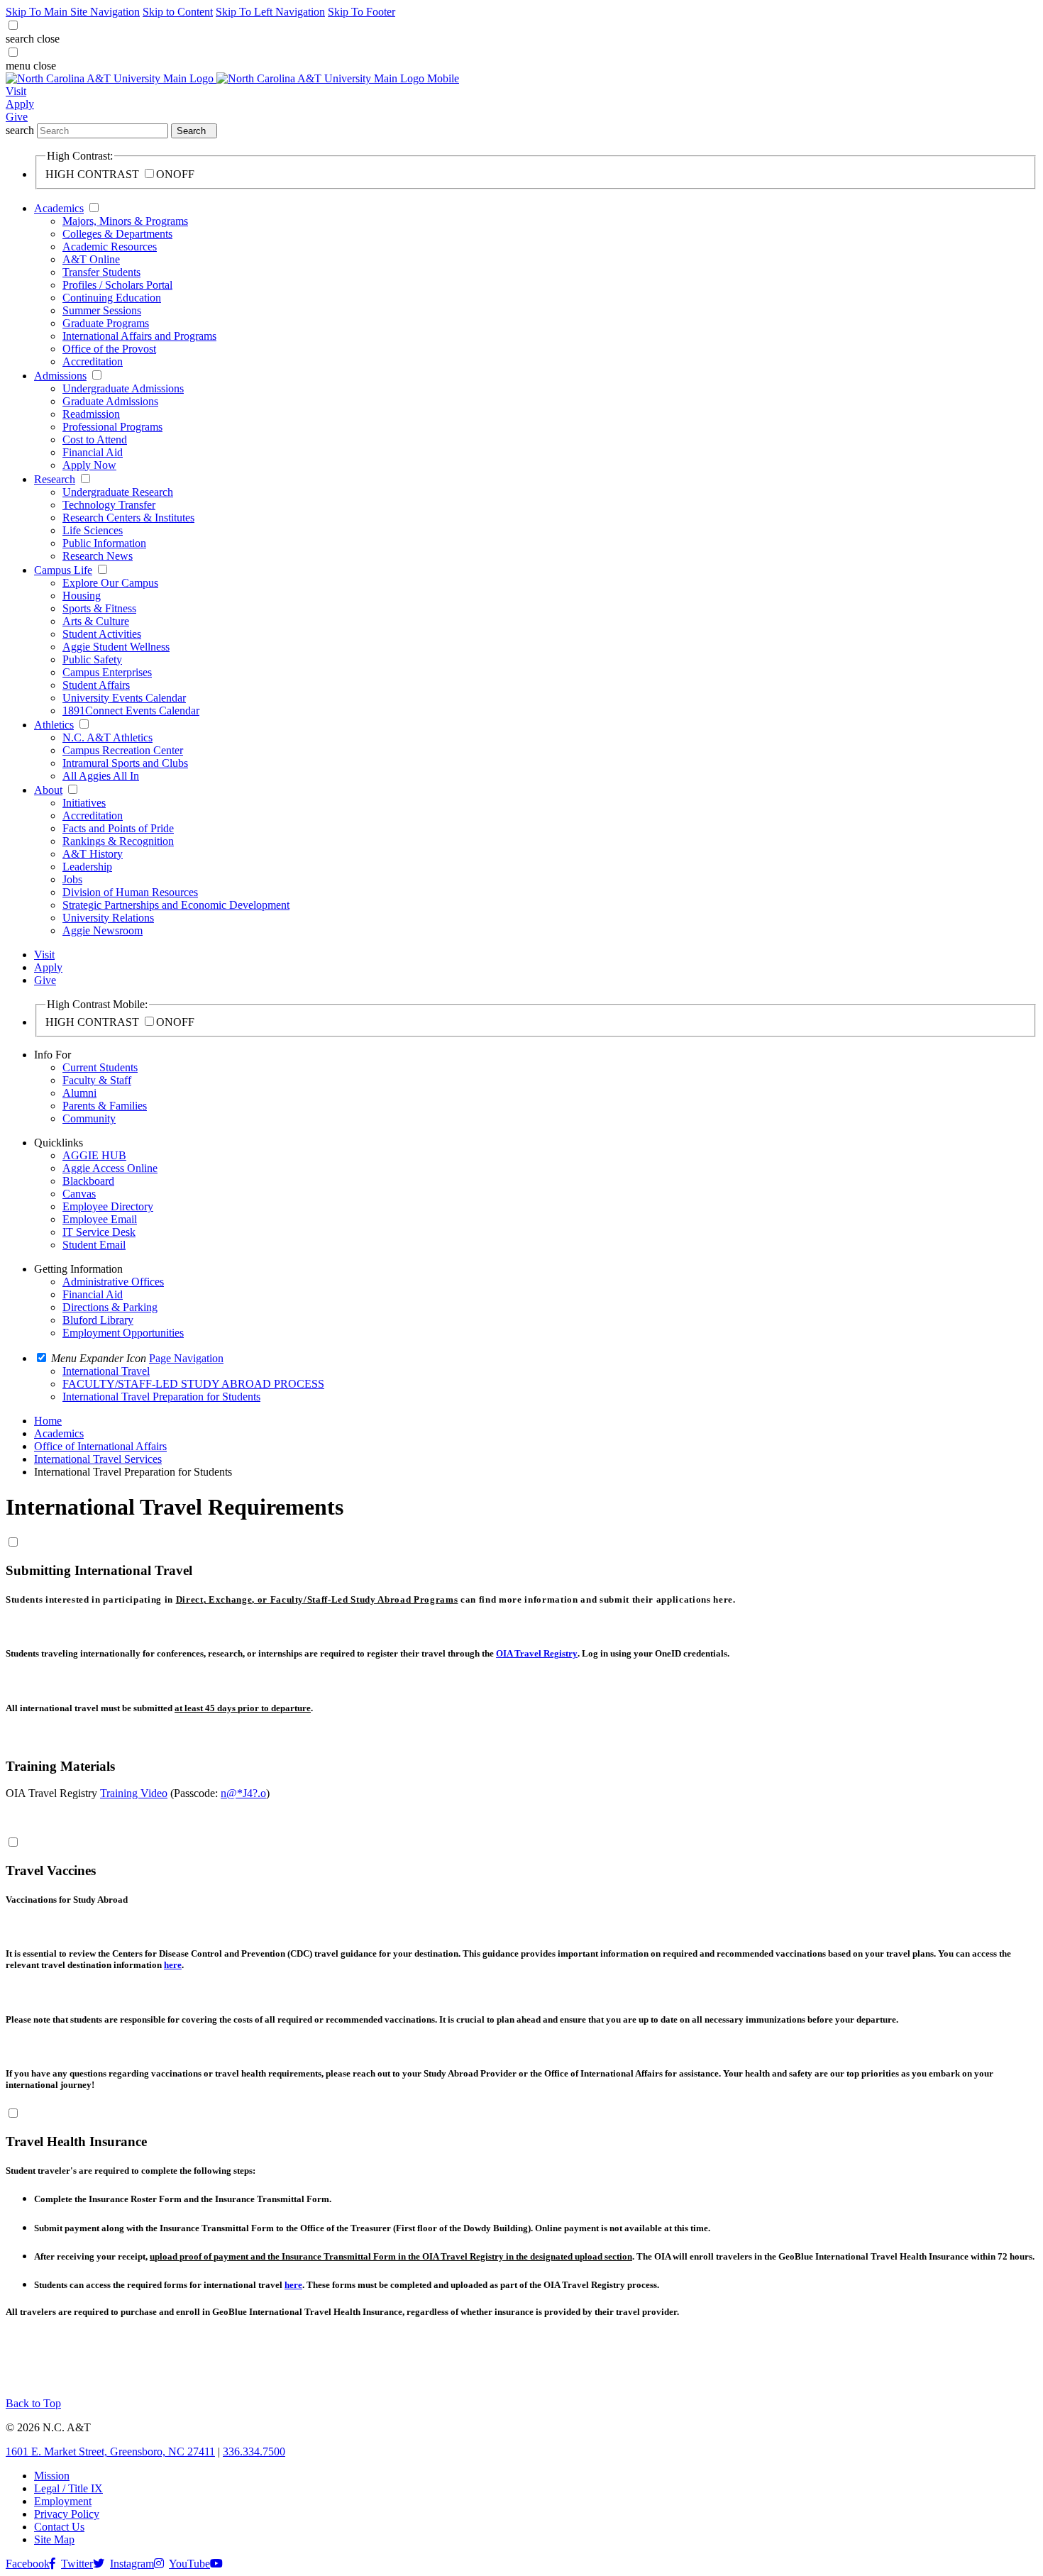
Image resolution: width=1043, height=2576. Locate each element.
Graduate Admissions (110, 401)
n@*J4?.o (243, 1793)
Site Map (54, 2539)
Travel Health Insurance (76, 2141)
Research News (98, 556)
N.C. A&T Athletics (107, 737)
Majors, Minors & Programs (125, 221)
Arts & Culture (96, 621)
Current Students (100, 1067)
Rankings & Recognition (118, 841)
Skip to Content (178, 12)
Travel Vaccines (51, 1870)
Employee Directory (108, 1206)
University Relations (108, 918)
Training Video (134, 1793)
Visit (16, 91)
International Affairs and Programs (139, 336)
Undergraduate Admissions (123, 388)
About (48, 790)
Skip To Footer (362, 12)
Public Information (104, 543)
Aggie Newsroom (103, 930)
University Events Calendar (124, 698)
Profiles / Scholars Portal (117, 285)
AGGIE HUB (94, 1155)
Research (55, 479)
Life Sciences (93, 530)
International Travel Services (98, 1459)
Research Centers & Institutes (128, 518)
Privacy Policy (67, 2514)
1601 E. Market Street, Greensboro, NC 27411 (110, 2451)
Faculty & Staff (97, 1080)
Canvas (79, 1194)
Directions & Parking (110, 1307)
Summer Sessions (102, 310)
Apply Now (89, 465)
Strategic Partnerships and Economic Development (176, 905)
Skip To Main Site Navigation (73, 12)
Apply (20, 104)
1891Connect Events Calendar (131, 711)
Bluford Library (98, 1320)
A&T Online (91, 259)
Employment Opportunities (123, 1333)
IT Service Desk (99, 1232)
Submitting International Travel (99, 1570)
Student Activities (102, 634)
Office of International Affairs (100, 1446)
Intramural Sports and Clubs (125, 763)
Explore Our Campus (110, 583)
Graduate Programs (106, 323)
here (173, 1965)
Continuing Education (112, 298)
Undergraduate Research (118, 492)
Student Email (94, 1245)
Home (48, 1421)
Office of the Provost (109, 349)
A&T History (93, 854)
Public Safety (92, 659)
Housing (82, 596)
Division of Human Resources (130, 892)
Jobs (72, 879)
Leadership (87, 867)
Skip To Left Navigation (270, 12)
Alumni (79, 1093)
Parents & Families (105, 1106)
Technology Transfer (109, 505)
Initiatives (84, 803)
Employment (63, 2501)
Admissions (60, 376)
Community (89, 1118)
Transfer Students (101, 272)
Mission (52, 2476)
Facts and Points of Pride (118, 828)
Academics (59, 208)
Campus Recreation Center (123, 750)
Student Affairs (96, 685)
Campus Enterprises (107, 672)
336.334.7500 (254, 2451)
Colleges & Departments (117, 234)
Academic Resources (110, 247)
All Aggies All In (101, 776)
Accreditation (93, 361)
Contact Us (59, 2527)
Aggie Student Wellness (116, 647)
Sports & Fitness (99, 608)
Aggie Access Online (110, 1168)
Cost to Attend (95, 440)
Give (17, 117)
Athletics (54, 725)
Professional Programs (112, 427)
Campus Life (63, 570)
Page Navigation (186, 1358)
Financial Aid (93, 452)
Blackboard (88, 1181)
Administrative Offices (113, 1282)
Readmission (91, 414)
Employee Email (100, 1219)
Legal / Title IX (68, 2488)
